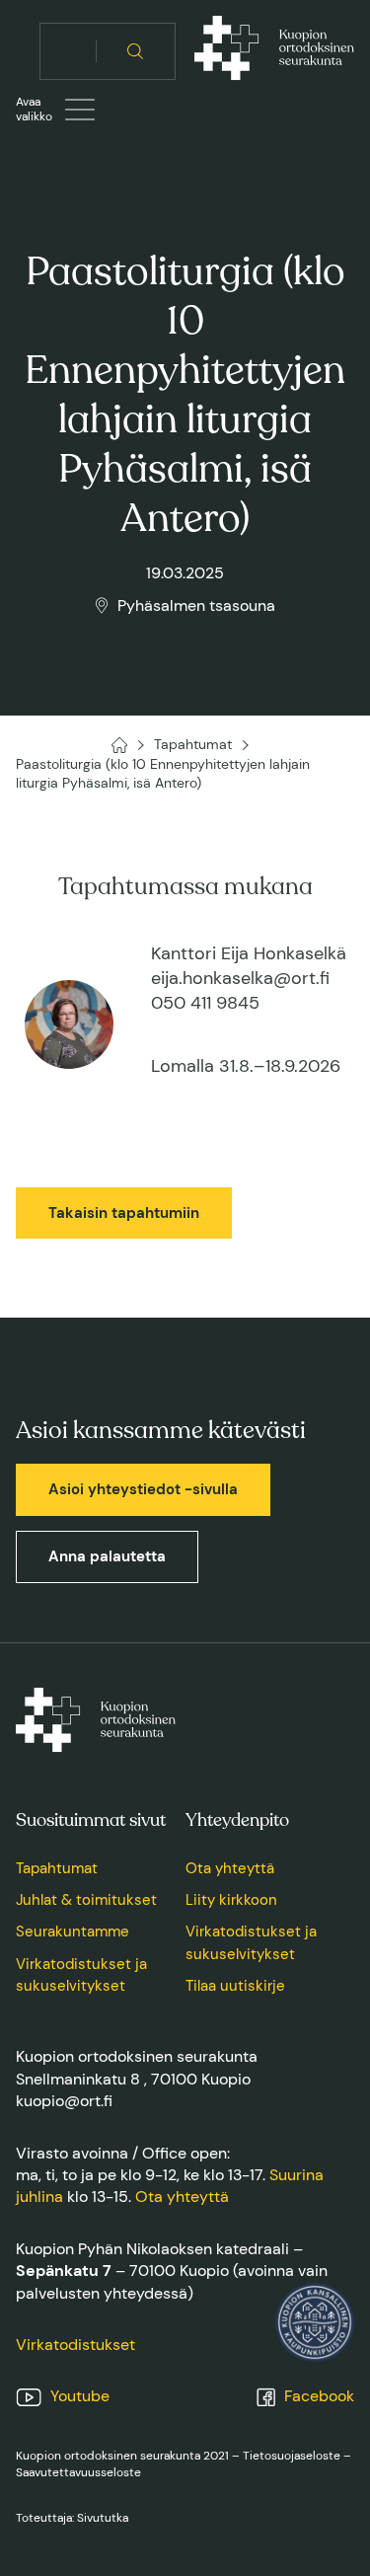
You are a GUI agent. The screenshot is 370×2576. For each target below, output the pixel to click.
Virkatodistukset (75, 2345)
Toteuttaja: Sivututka (72, 2518)
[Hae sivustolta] (136, 51)
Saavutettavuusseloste (78, 2472)
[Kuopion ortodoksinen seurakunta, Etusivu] (274, 51)
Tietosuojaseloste (292, 2456)
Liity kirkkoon (231, 1900)
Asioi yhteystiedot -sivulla (143, 1489)
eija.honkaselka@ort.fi (240, 978)
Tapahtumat (57, 1868)
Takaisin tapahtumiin (124, 1213)
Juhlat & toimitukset (86, 1900)
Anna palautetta (107, 1556)
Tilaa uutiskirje (235, 1986)
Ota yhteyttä (230, 1868)
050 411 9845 (205, 1003)
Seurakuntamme (73, 1932)
